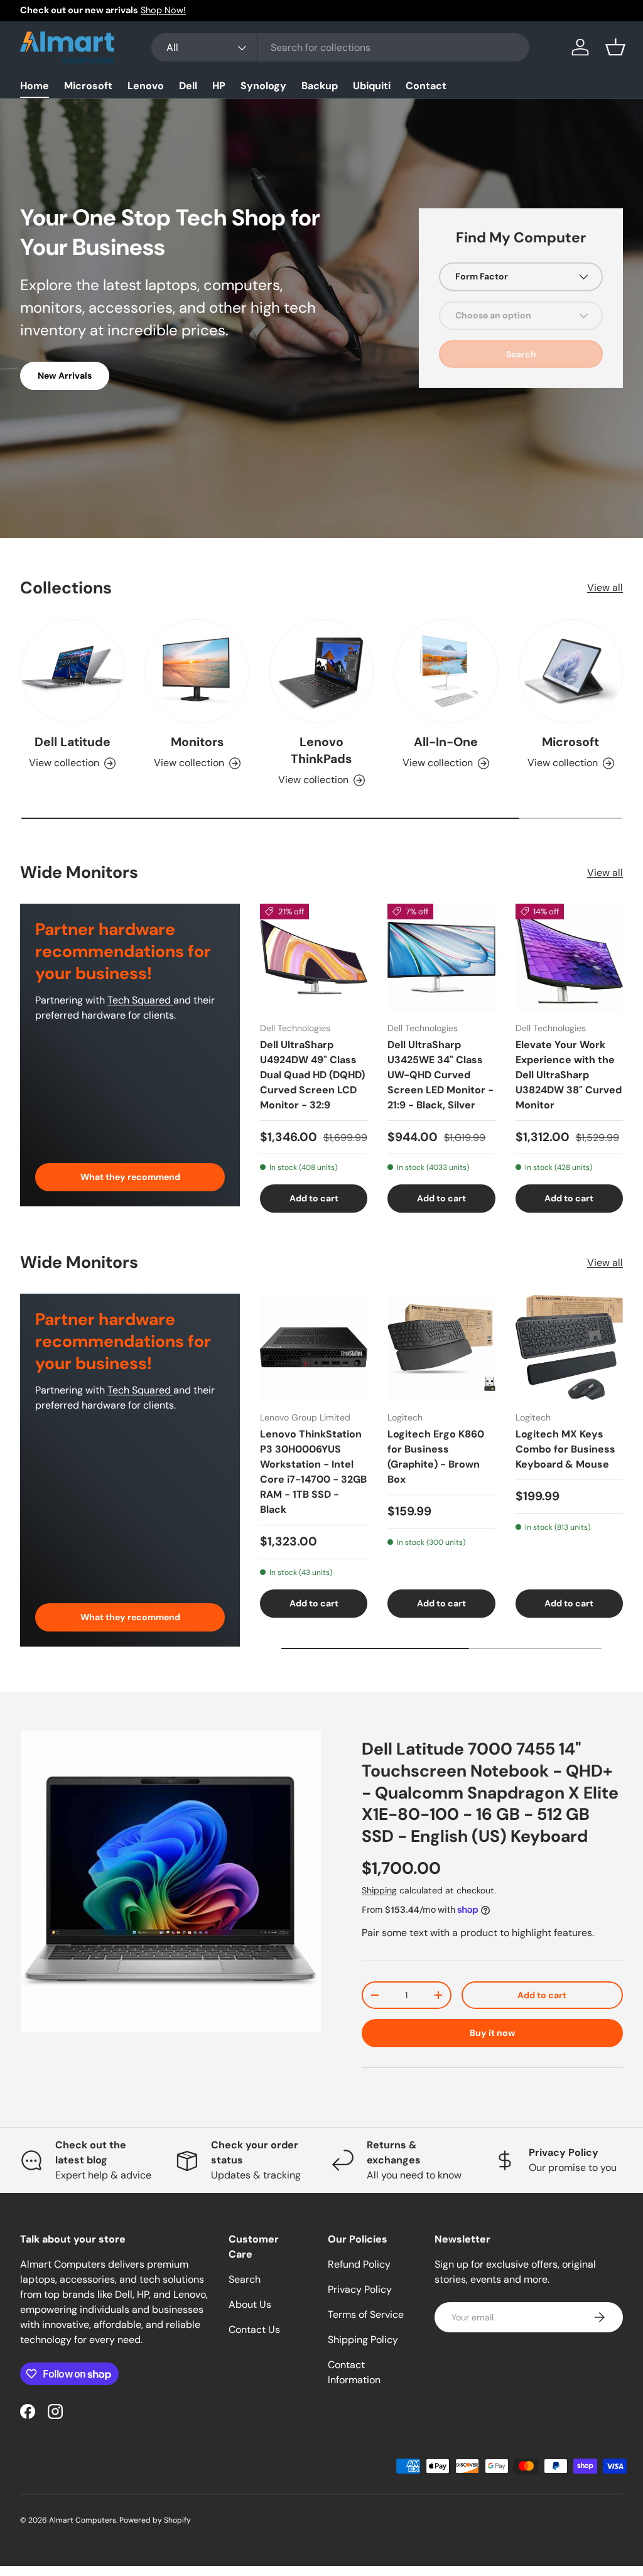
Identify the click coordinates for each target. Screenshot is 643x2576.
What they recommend (130, 1177)
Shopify (177, 2520)
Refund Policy (359, 2264)
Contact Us (254, 2330)
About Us (250, 2304)
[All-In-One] (446, 671)
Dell (188, 86)
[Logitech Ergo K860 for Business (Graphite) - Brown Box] (441, 1347)
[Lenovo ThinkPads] (321, 671)
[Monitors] (197, 671)
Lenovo (146, 86)
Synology (263, 86)
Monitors (197, 742)
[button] (615, 47)
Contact (426, 86)
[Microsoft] (571, 671)
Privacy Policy (360, 2289)
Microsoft (88, 86)
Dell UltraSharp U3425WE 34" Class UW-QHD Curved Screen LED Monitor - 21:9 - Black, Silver (440, 1075)
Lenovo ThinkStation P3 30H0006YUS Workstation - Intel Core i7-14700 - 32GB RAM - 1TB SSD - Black (313, 1472)
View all (605, 587)
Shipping (379, 1890)
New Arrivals (65, 376)
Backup (320, 86)
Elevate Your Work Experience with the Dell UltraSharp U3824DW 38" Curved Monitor (569, 1075)
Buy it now (493, 2033)
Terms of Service (366, 2314)
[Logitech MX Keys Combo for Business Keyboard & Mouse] (569, 1347)
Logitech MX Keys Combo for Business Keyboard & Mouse (565, 1449)
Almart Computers (83, 2520)
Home (35, 86)
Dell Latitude (73, 742)
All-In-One (446, 742)
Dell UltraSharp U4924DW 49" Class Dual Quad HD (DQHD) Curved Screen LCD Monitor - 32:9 (312, 1075)
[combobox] (341, 47)
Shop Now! (163, 10)
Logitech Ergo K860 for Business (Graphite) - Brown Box (436, 1457)
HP (219, 86)
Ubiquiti (372, 86)
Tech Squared (140, 1000)
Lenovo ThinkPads (321, 750)
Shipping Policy (363, 2340)
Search (245, 2279)
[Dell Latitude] (72, 671)
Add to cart (542, 1995)
